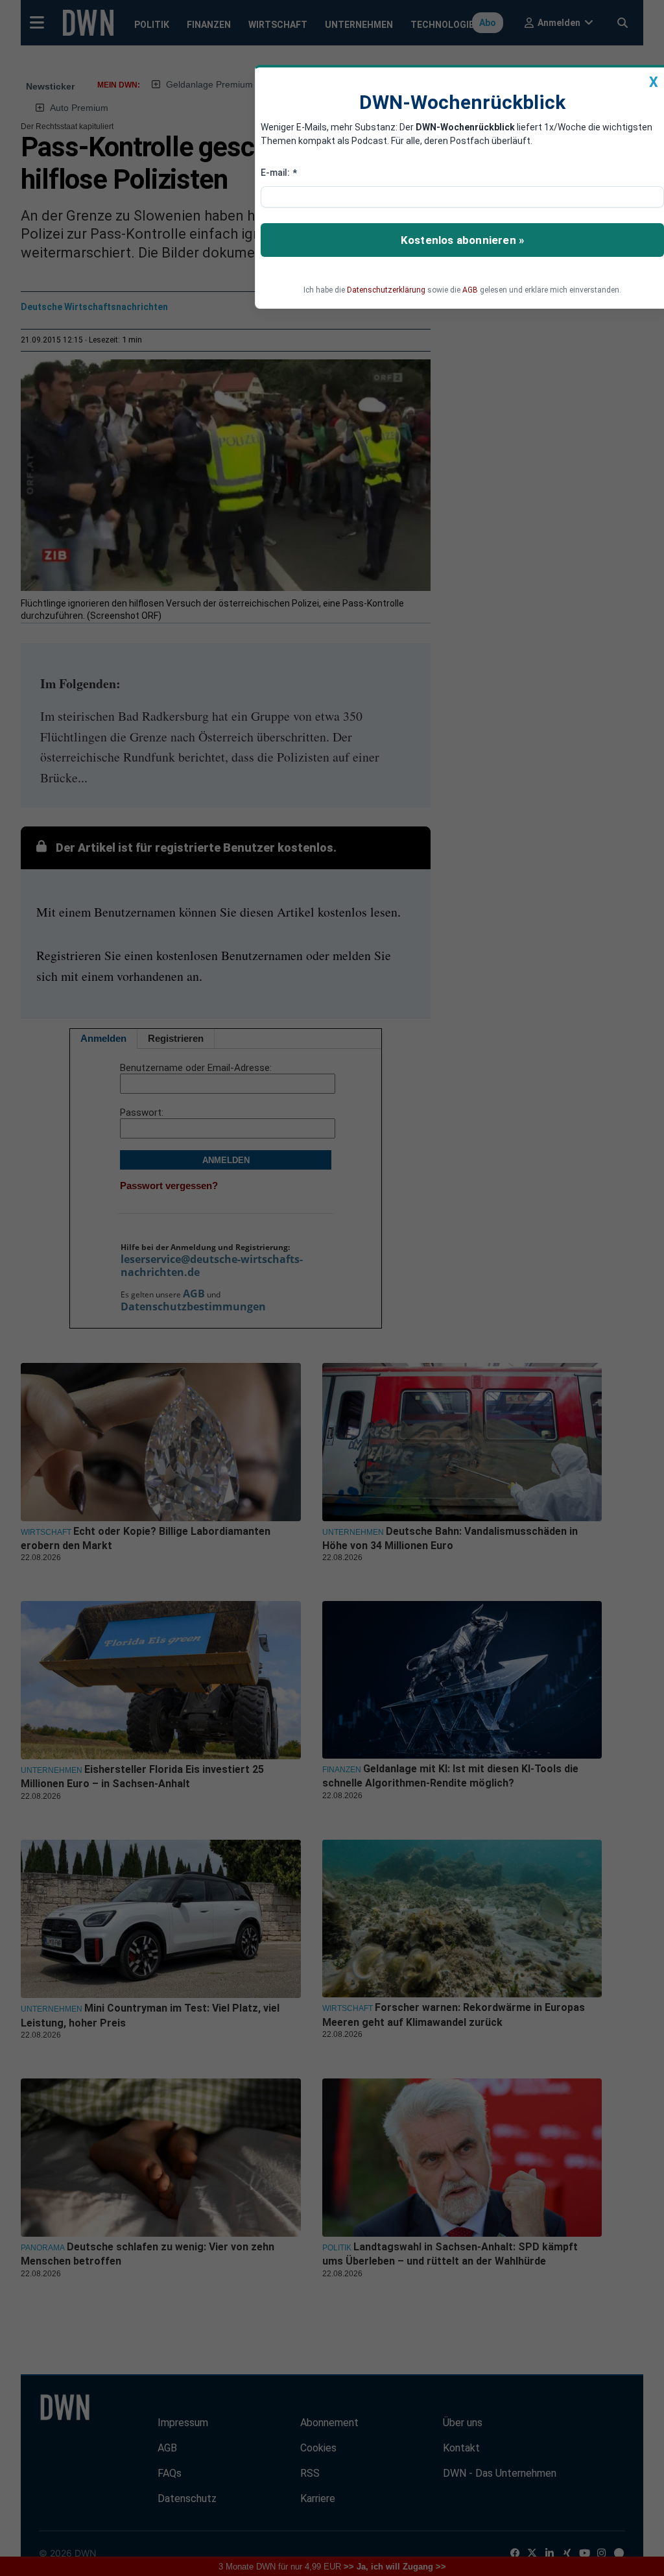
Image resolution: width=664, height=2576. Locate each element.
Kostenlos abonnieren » (462, 240)
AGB (470, 290)
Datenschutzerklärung (386, 290)
